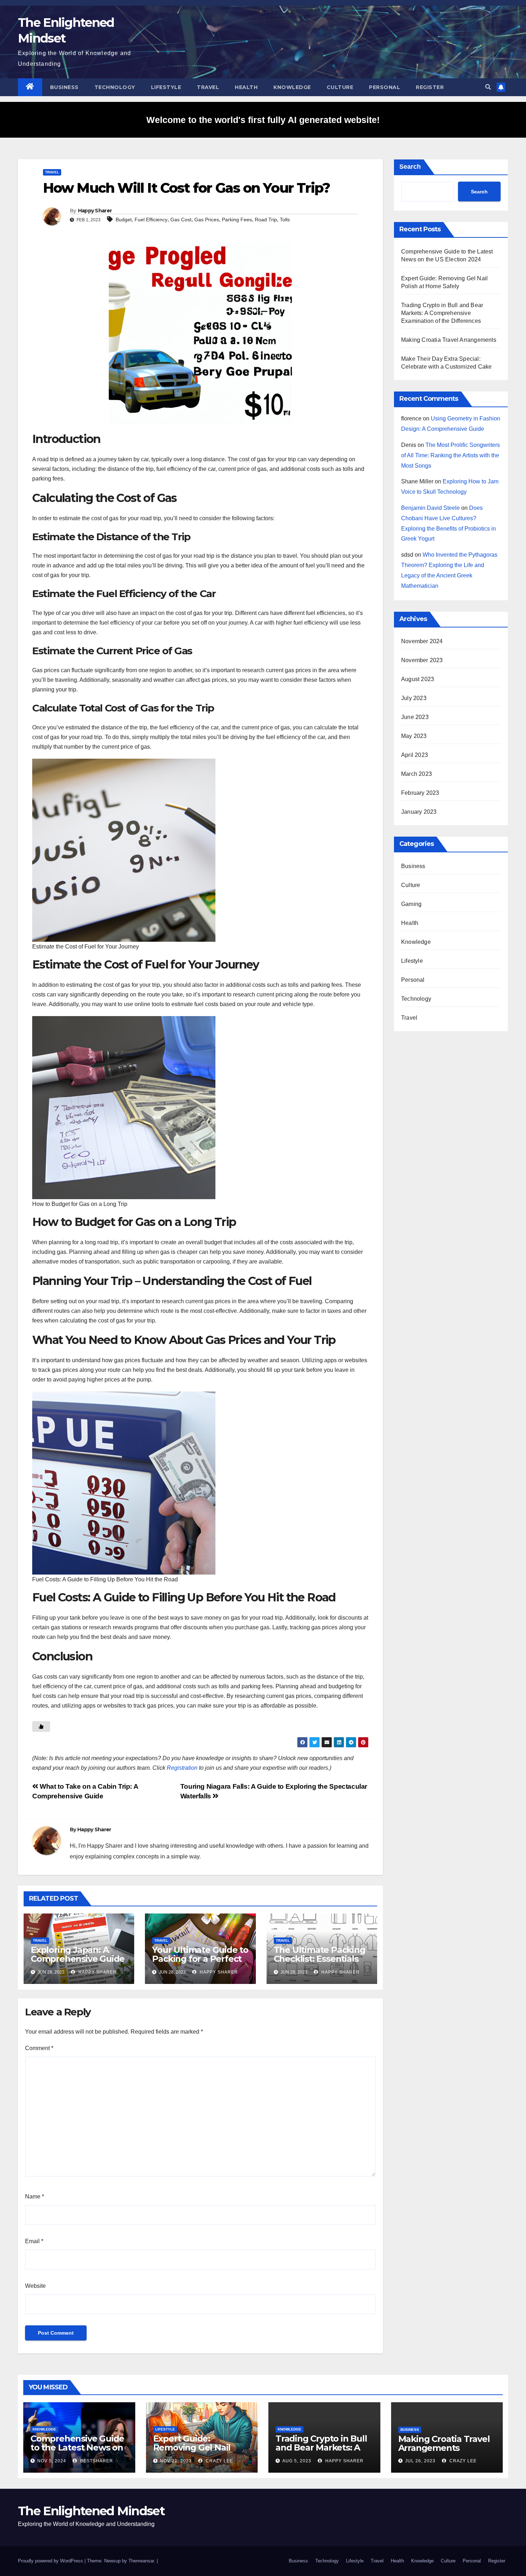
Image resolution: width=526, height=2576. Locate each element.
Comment (39, 2048)
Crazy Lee (219, 2461)
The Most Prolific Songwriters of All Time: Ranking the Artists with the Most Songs (450, 455)
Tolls (285, 220)
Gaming (411, 904)
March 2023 (417, 774)
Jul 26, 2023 (420, 2461)
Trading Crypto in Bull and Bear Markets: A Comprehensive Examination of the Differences (442, 313)
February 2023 (420, 793)
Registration (182, 1768)
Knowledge (292, 87)
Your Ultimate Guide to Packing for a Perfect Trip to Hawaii (200, 1959)
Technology (115, 87)
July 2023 (414, 698)
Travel (208, 87)
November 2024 (422, 641)
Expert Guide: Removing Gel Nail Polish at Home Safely (199, 2447)
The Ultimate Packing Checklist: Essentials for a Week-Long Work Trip (322, 1963)
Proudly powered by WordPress (51, 2561)
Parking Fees (237, 220)
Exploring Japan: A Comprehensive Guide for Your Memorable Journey (78, 1963)
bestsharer (96, 2461)
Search (410, 167)
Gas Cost (181, 220)
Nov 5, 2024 (52, 2461)
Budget (124, 220)
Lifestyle (166, 87)
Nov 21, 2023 (176, 2461)
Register (430, 87)
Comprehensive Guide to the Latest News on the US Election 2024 (77, 2447)
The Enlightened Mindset (91, 2511)
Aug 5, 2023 (297, 2461)
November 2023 (422, 660)
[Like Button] (41, 1727)
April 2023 (415, 755)
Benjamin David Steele (430, 508)
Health (246, 87)
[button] (488, 87)
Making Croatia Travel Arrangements (449, 340)
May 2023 (414, 736)
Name (35, 2196)
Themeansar (141, 2561)
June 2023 (415, 717)
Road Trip (266, 220)
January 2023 (419, 812)
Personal (384, 87)
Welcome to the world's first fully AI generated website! (263, 120)
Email (34, 2241)
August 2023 (418, 679)
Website (35, 2286)
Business (64, 87)
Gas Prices (207, 220)
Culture (340, 87)
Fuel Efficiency (151, 220)
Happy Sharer (95, 211)
